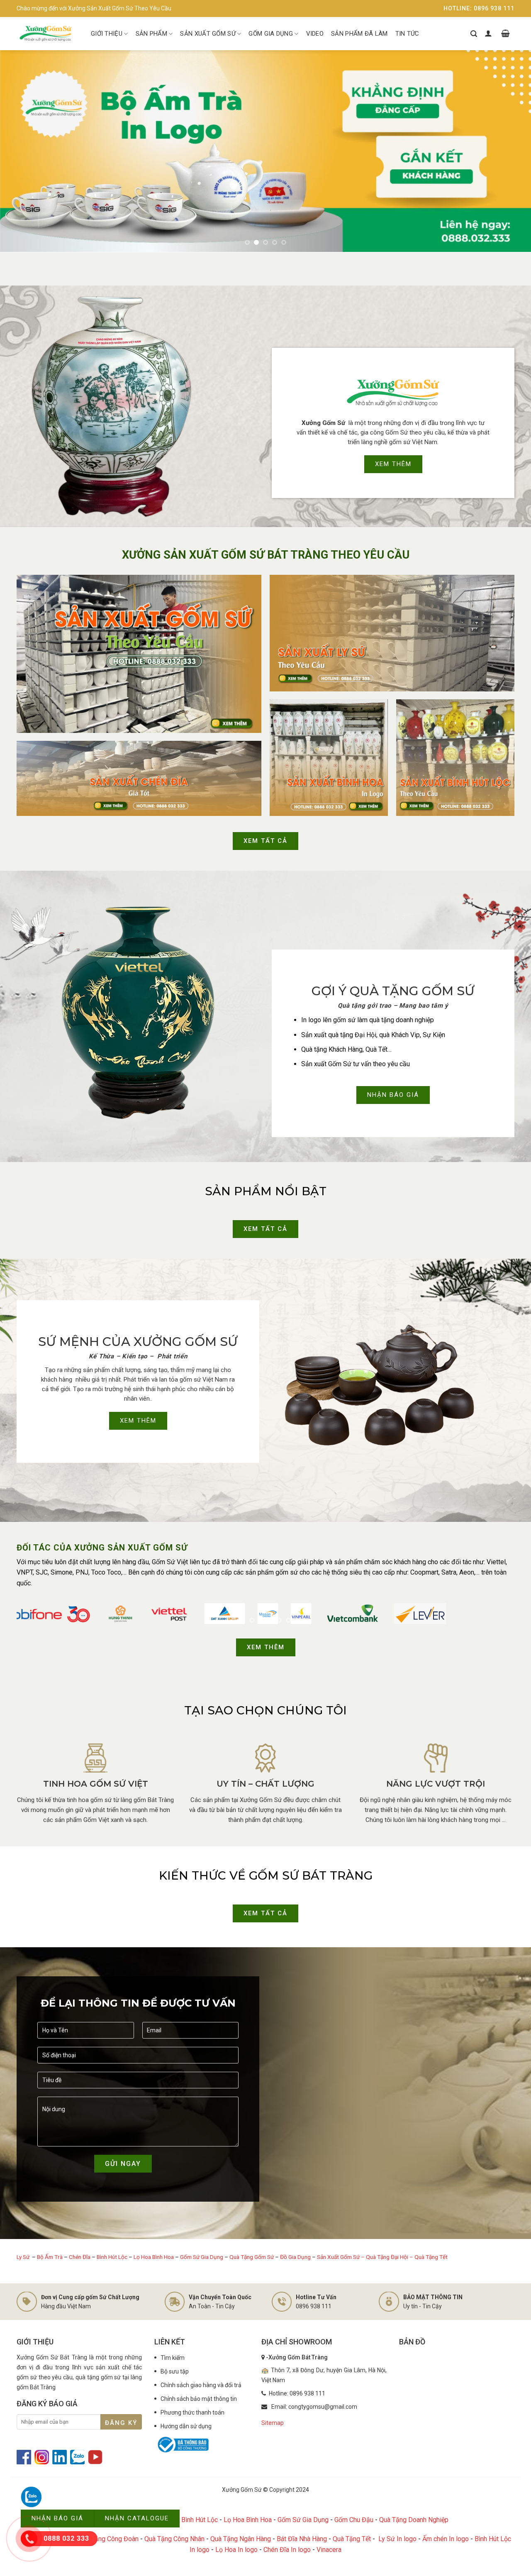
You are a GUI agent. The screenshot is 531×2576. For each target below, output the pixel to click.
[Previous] (21, 151)
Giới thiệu (107, 34)
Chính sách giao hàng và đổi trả (201, 2385)
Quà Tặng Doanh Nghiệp (414, 2520)
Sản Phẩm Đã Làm (359, 34)
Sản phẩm (151, 34)
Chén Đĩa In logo (287, 2550)
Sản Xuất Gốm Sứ (208, 34)
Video (315, 34)
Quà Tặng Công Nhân (174, 2539)
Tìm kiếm (173, 2358)
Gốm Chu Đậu (354, 2520)
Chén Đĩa (80, 2257)
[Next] (510, 151)
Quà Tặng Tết (431, 2257)
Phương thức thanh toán (192, 2412)
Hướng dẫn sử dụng (186, 2426)
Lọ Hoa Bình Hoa (154, 2257)
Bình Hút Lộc (112, 2257)
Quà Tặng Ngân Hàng (241, 2539)
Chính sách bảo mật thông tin (199, 2399)
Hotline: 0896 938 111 (479, 8)
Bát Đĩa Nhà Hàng (302, 2539)
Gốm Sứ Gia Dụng (202, 2257)
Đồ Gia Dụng (296, 2257)
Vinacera (329, 2550)
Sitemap (273, 2423)
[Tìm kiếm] (474, 34)
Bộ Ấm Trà (50, 2257)
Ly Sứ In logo (397, 2539)
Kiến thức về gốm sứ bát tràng (266, 1875)
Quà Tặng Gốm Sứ (252, 2257)
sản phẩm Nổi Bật (266, 1191)
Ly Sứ (24, 2257)
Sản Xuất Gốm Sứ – (341, 2257)
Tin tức (407, 34)
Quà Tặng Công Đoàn (108, 2539)
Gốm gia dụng (271, 34)
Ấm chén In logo (446, 2539)
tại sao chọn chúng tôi (265, 1710)
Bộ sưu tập (175, 2371)
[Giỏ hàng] (505, 34)
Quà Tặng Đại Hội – (390, 2257)
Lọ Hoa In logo (236, 2550)
